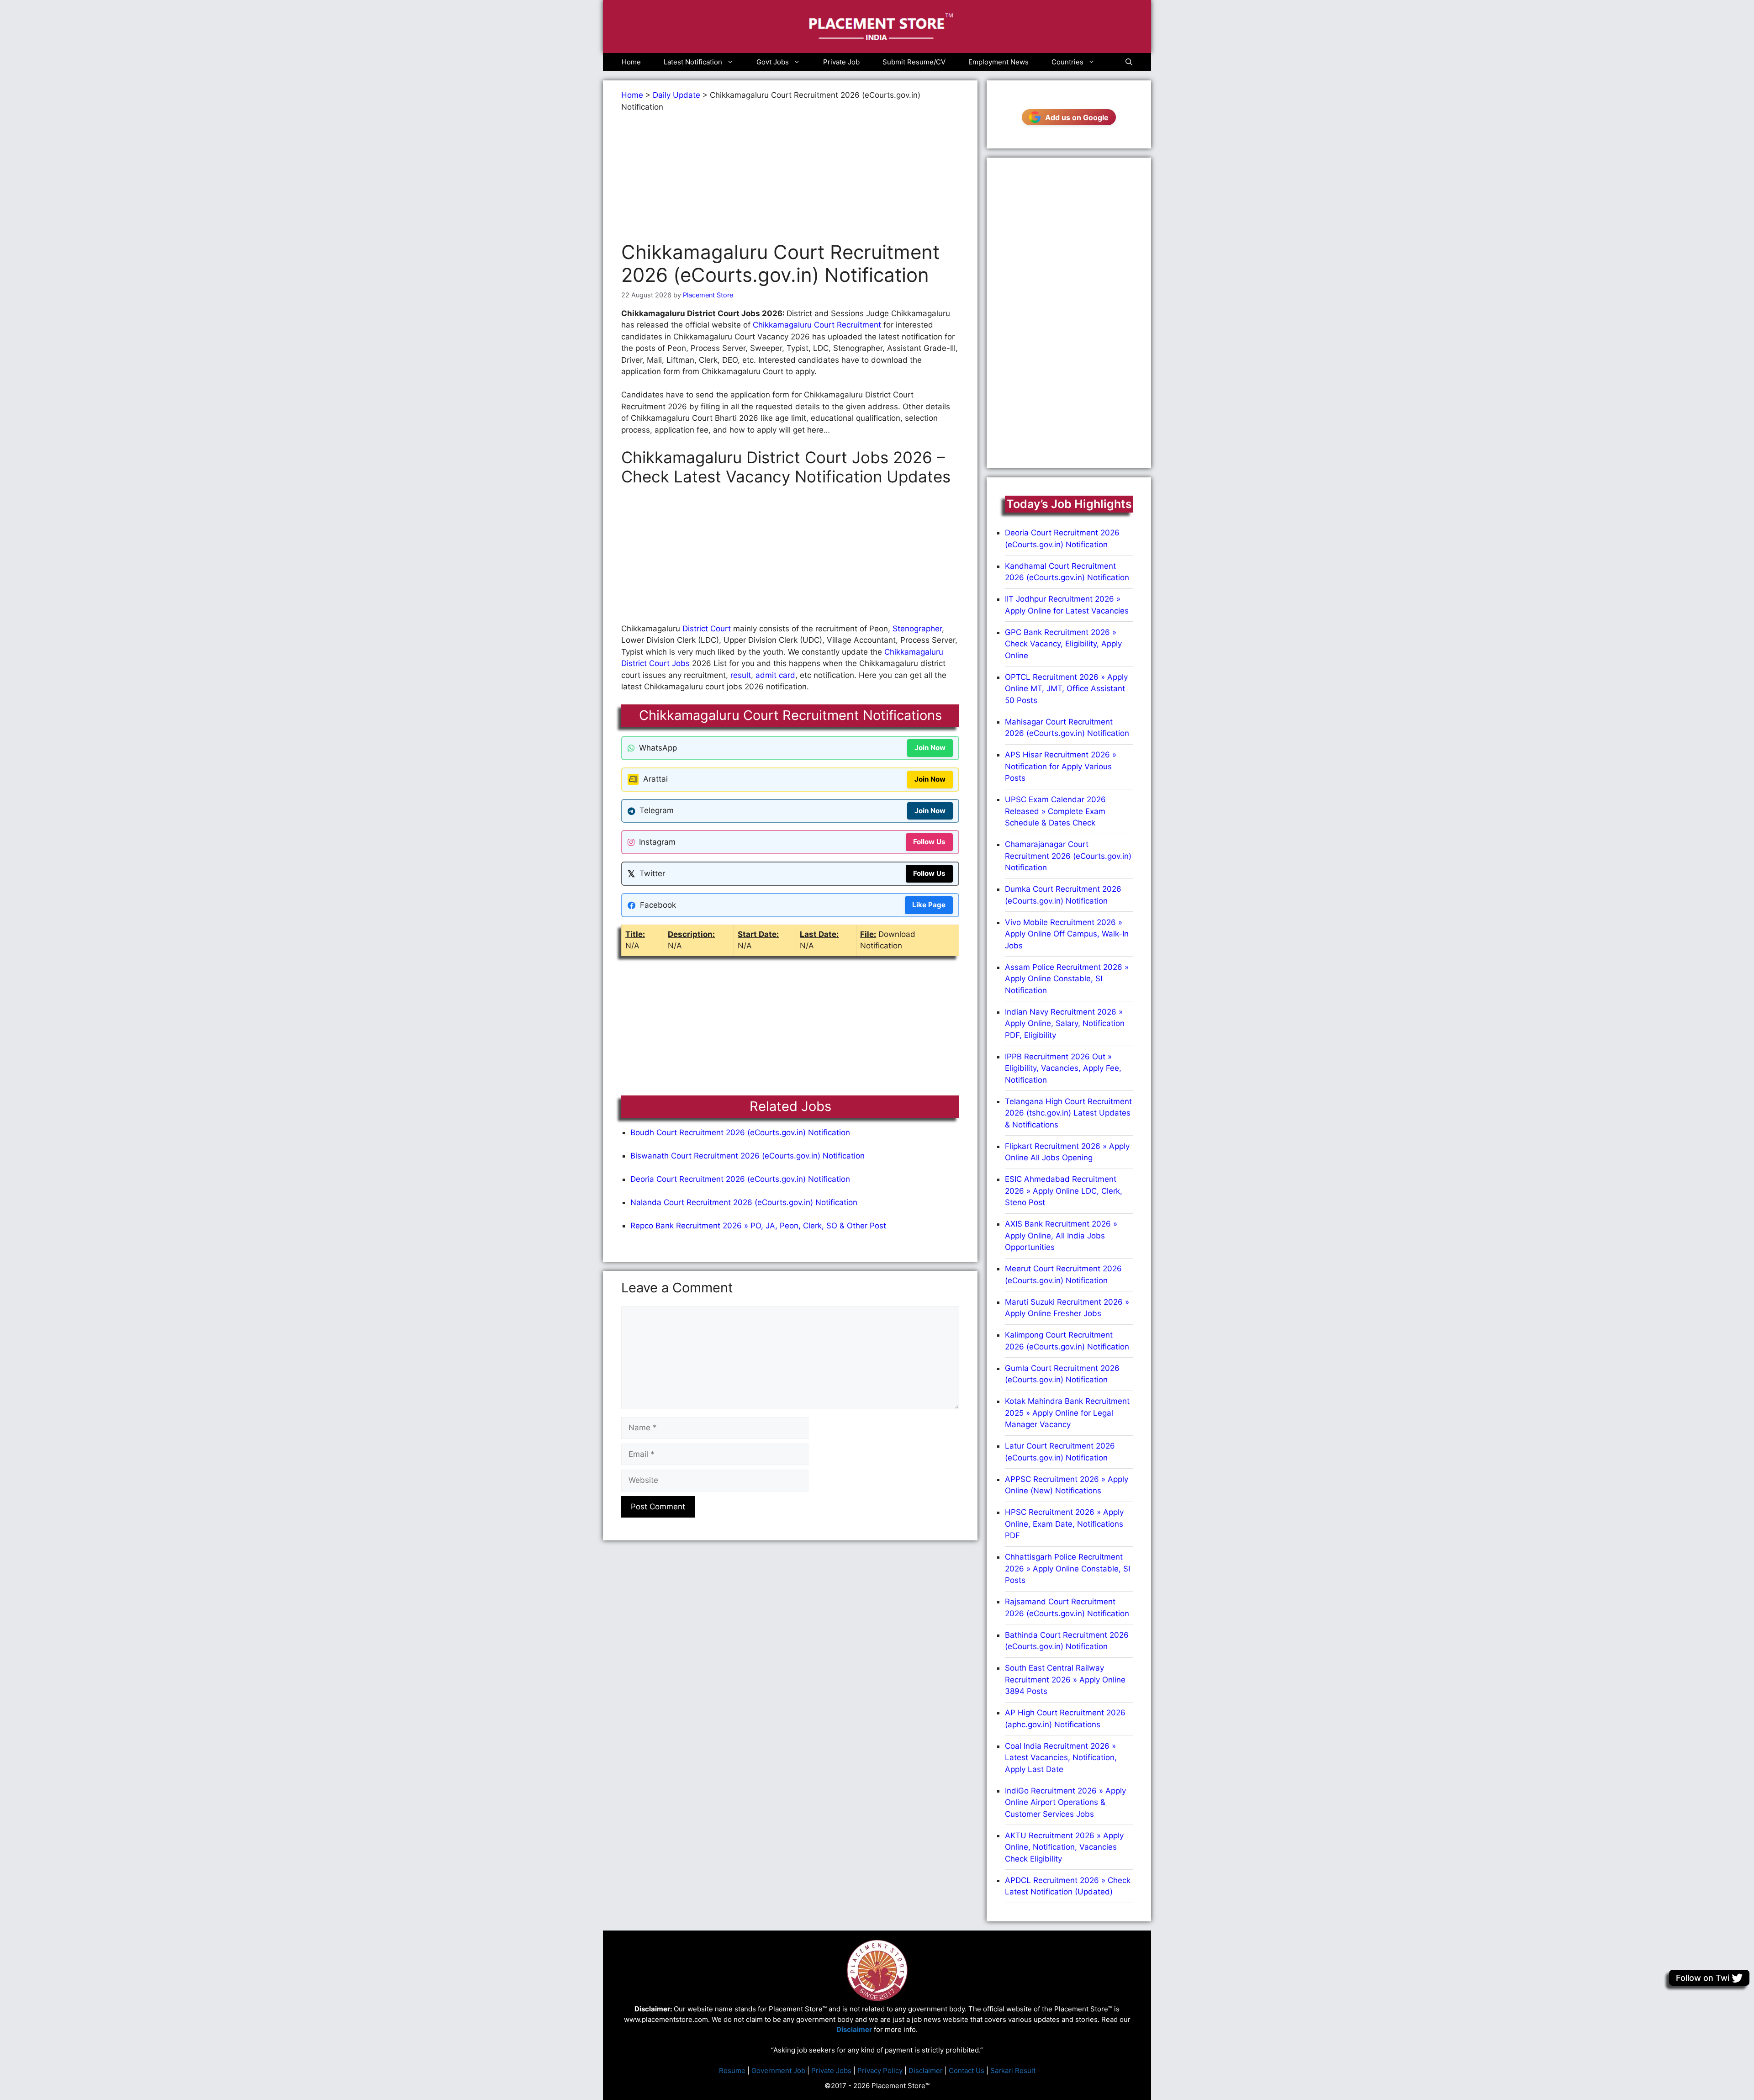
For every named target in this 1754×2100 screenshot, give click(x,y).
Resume (732, 2071)
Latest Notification (693, 62)
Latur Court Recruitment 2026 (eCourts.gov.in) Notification (1060, 1452)
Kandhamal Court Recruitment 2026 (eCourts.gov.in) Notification (1067, 572)
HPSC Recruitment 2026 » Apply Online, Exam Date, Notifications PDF (1064, 1524)
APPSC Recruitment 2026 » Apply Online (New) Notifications (1067, 1485)
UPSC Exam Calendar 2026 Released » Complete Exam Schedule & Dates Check (1055, 811)
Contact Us (967, 2071)
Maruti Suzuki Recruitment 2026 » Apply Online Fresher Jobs (1067, 1308)
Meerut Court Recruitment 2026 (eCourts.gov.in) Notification (1063, 1275)
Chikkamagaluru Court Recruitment (817, 325)
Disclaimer (926, 2071)
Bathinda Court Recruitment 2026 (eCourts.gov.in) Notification (1067, 1641)
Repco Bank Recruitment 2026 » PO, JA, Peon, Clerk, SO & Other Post (758, 1226)
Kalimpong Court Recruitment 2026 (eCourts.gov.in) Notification (1067, 1341)
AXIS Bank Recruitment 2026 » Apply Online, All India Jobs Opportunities (1061, 1235)
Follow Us (929, 842)
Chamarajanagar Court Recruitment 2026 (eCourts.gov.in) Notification (1068, 856)
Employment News (999, 62)
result (741, 675)
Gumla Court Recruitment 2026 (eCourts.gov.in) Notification (1062, 1374)
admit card (775, 675)
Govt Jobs (773, 62)
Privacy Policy (880, 2071)
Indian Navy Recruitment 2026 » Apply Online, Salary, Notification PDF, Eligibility (1065, 1024)
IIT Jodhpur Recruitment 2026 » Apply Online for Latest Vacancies (1067, 605)
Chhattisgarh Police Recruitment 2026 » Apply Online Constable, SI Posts (1067, 1568)
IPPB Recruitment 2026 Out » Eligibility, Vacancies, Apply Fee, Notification (1063, 1068)
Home (631, 62)
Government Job (778, 2071)
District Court (707, 629)
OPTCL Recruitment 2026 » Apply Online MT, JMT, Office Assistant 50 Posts (1066, 689)
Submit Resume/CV (914, 62)
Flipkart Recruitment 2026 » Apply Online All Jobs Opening (1067, 1152)
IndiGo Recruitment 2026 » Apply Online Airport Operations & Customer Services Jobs (1065, 1802)
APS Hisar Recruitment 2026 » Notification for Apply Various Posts (1061, 766)
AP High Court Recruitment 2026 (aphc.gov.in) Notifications (1065, 1719)
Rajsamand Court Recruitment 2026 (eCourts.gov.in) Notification (1067, 1608)
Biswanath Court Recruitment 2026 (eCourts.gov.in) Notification (748, 1156)
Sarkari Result (1013, 2071)
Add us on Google (1077, 117)
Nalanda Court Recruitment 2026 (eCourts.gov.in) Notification (744, 1202)
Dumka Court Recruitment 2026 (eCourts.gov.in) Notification (1063, 895)
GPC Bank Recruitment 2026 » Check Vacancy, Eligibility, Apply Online (1063, 644)
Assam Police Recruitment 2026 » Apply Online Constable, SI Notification (1067, 979)
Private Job (841, 62)
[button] (1129, 62)
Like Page (929, 905)
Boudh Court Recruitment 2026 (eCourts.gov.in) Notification (740, 1132)
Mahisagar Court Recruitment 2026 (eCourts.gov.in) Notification (1067, 728)
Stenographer (917, 629)
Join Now (930, 748)
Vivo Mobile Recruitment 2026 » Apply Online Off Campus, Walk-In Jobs (1067, 934)
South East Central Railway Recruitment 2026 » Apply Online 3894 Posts (1065, 1679)
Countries (1067, 62)
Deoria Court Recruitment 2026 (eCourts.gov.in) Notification (740, 1179)
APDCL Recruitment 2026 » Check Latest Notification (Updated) (1068, 1886)
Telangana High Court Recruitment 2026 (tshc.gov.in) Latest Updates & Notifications (1068, 1113)
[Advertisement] (790, 177)
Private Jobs (831, 2071)
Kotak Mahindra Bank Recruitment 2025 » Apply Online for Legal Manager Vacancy (1067, 1413)
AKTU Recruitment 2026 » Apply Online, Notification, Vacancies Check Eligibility (1064, 1847)
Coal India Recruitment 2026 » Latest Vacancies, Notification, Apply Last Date (1061, 1758)
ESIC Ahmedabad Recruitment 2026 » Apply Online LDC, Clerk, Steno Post (1064, 1191)
